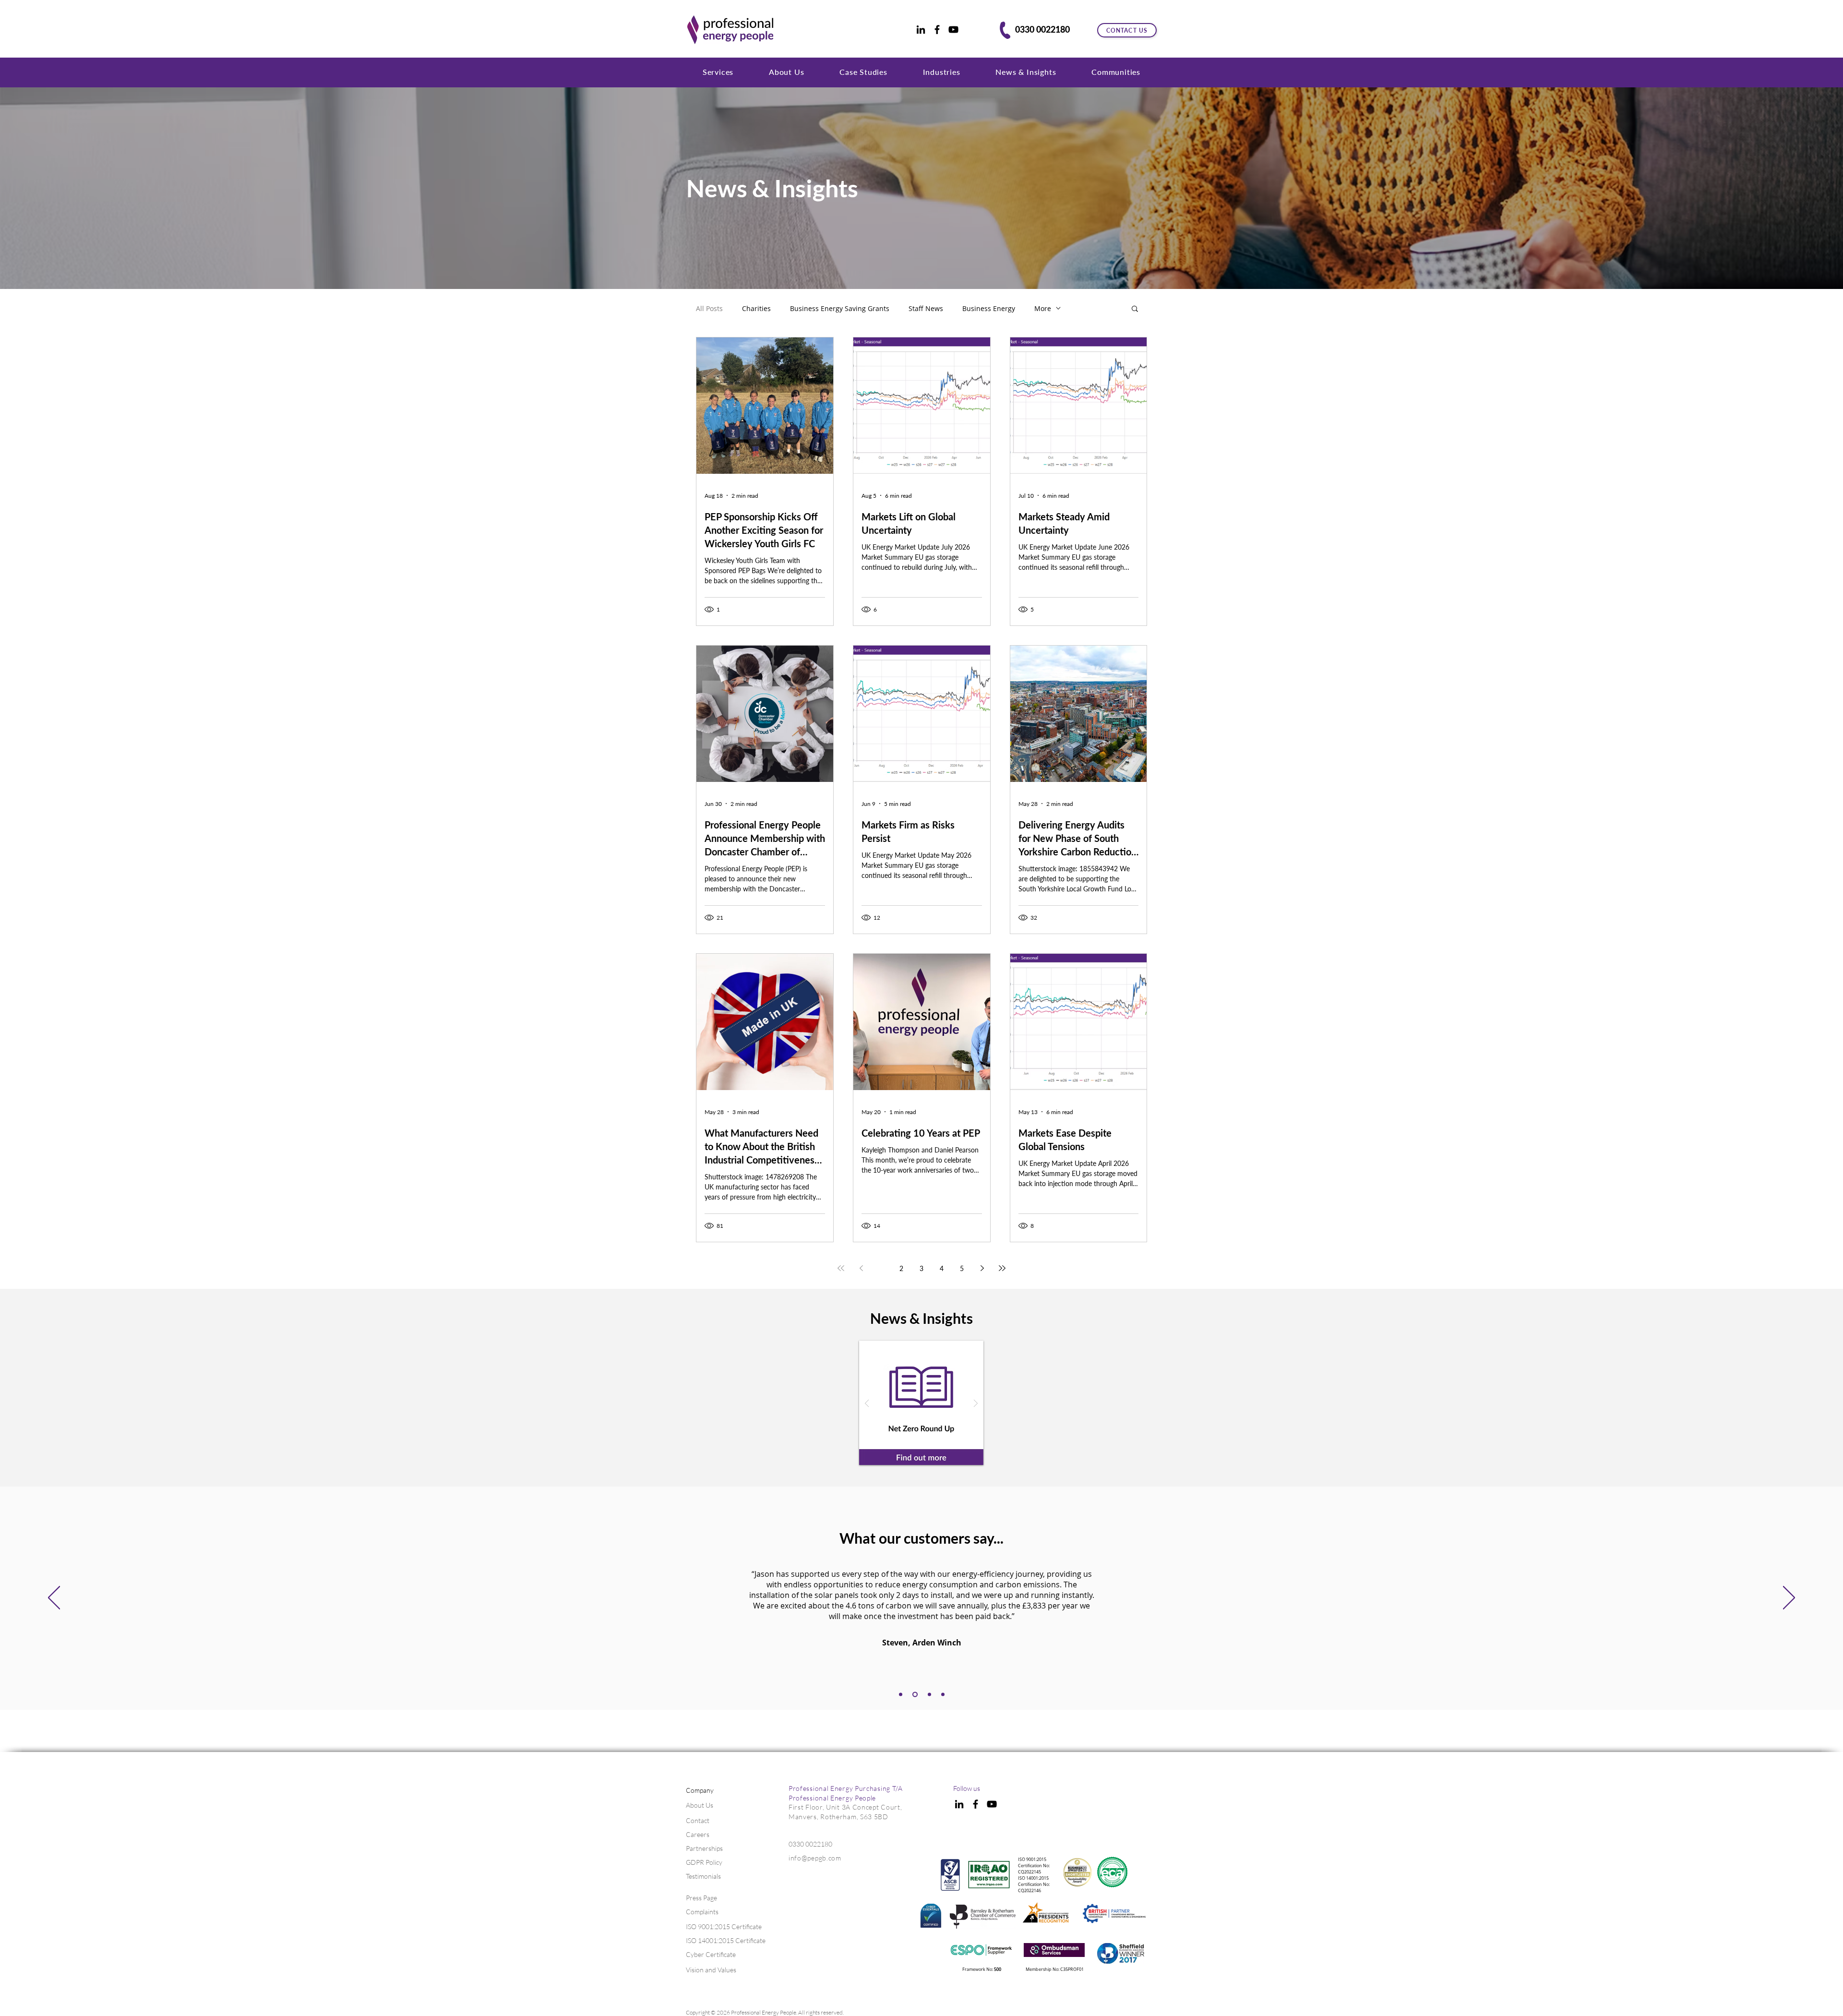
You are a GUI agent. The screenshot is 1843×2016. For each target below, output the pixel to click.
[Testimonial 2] (901, 1695)
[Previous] (54, 1598)
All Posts (709, 308)
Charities (756, 308)
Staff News (926, 308)
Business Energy (989, 308)
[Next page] (982, 1268)
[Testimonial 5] (943, 1695)
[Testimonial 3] (914, 1695)
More (1043, 308)
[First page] (841, 1268)
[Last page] (1002, 1268)
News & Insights (772, 188)
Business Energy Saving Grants (840, 308)
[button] (718, 72)
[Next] (1789, 1598)
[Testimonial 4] (928, 1695)
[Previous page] (861, 1268)
